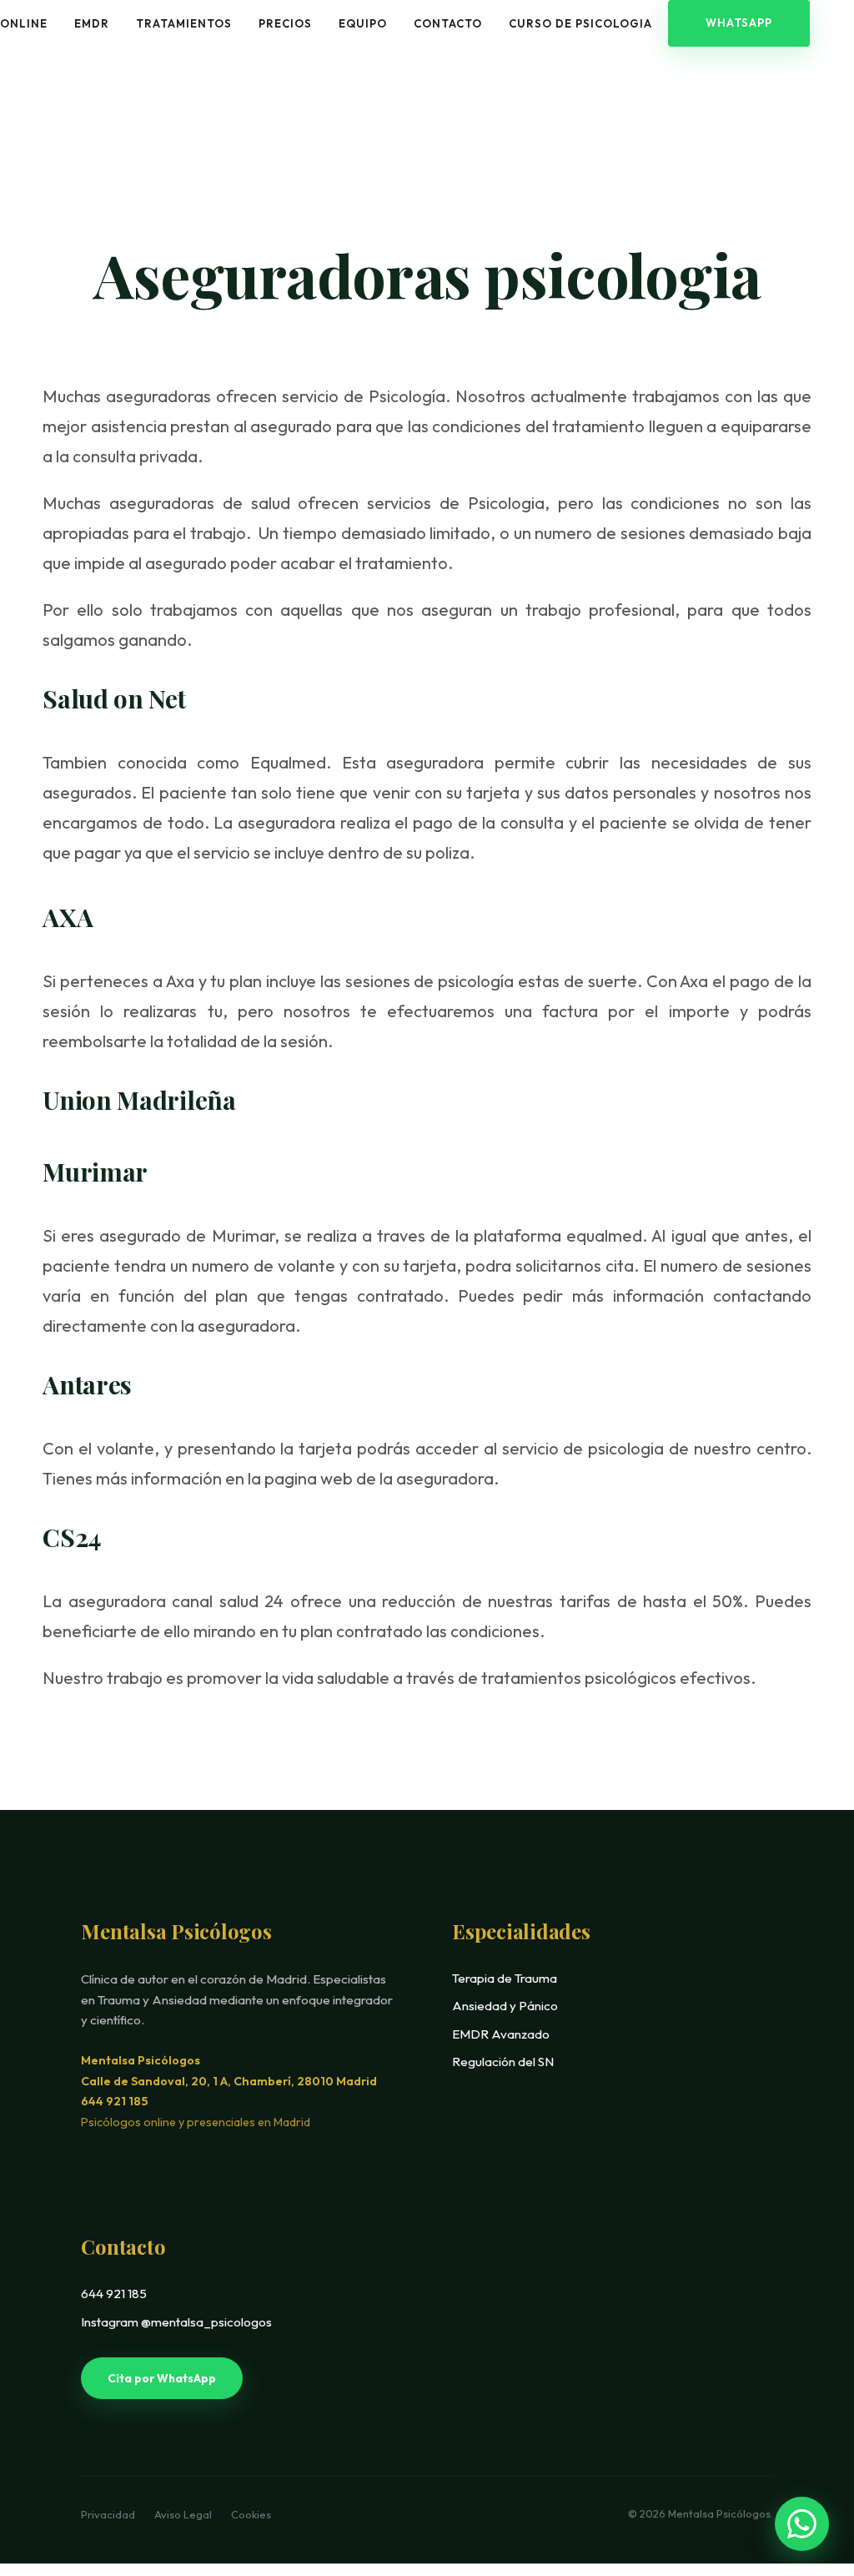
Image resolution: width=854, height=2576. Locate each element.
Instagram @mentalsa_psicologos (176, 2322)
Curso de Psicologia (580, 23)
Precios (285, 23)
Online (24, 23)
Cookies (251, 2514)
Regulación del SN (503, 2062)
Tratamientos (184, 23)
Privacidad (109, 2514)
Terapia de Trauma (505, 1978)
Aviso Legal (184, 2514)
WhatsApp (739, 23)
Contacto (448, 23)
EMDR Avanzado (501, 2034)
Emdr (92, 23)
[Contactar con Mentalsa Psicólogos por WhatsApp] (802, 2524)
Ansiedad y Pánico (505, 2006)
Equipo (363, 23)
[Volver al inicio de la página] (806, 2464)
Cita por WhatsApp (162, 2378)
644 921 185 (114, 2101)
